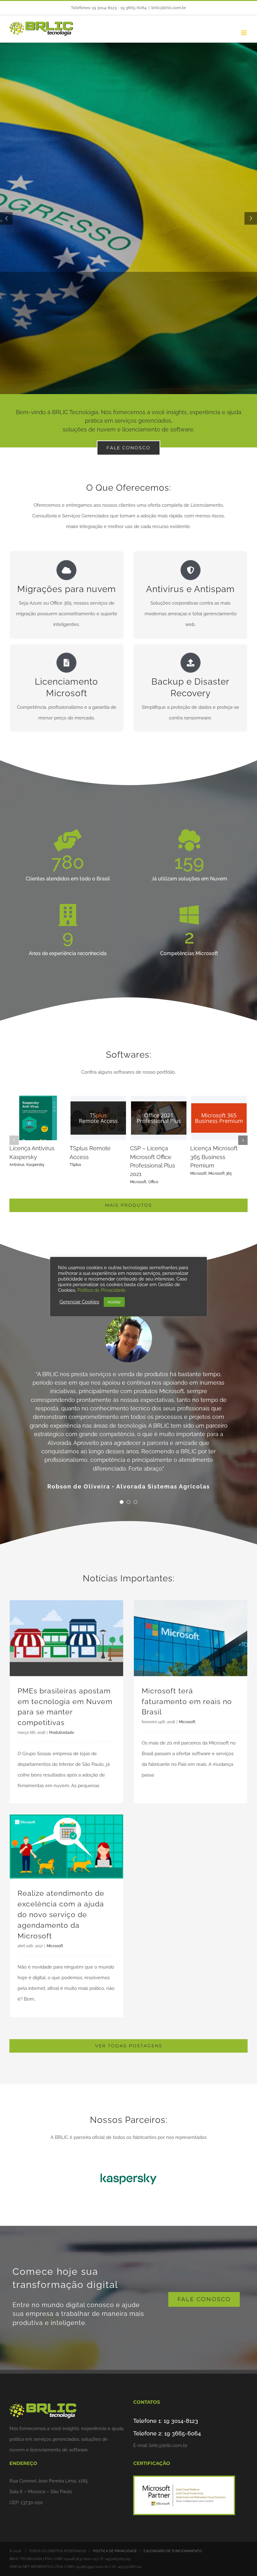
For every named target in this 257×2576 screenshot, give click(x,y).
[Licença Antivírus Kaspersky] (98, 1098)
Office (213, 1182)
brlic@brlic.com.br (169, 8)
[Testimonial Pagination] (122, 1461)
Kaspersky (96, 1165)
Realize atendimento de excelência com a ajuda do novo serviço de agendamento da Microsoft (61, 1874)
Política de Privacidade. (102, 1290)
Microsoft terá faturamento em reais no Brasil (187, 1660)
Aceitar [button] (114, 1302)
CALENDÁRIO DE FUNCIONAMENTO (173, 2510)
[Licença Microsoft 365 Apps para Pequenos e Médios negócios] (38, 1098)
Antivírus (77, 1165)
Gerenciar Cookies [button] (79, 1302)
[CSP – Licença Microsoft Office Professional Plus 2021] (219, 1098)
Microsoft (18, 1182)
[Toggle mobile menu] (244, 33)
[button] (14, 1140)
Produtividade (62, 1692)
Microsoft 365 (39, 1182)
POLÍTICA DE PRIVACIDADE (115, 2510)
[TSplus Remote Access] (159, 1098)
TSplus (136, 1165)
